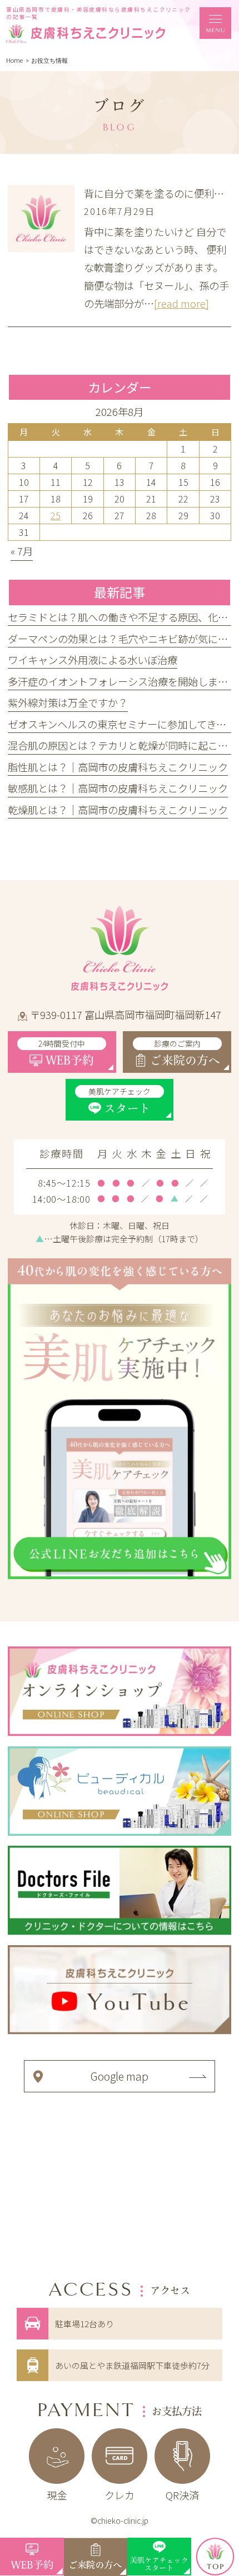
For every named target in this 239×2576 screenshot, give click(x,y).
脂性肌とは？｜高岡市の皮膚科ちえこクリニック (118, 767)
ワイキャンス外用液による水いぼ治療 (93, 660)
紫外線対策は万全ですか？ (68, 702)
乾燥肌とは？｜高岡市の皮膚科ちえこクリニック (118, 810)
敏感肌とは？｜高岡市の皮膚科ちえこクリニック (118, 788)
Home (14, 61)
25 (56, 515)
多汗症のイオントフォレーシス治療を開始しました (123, 681)
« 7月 (22, 551)
